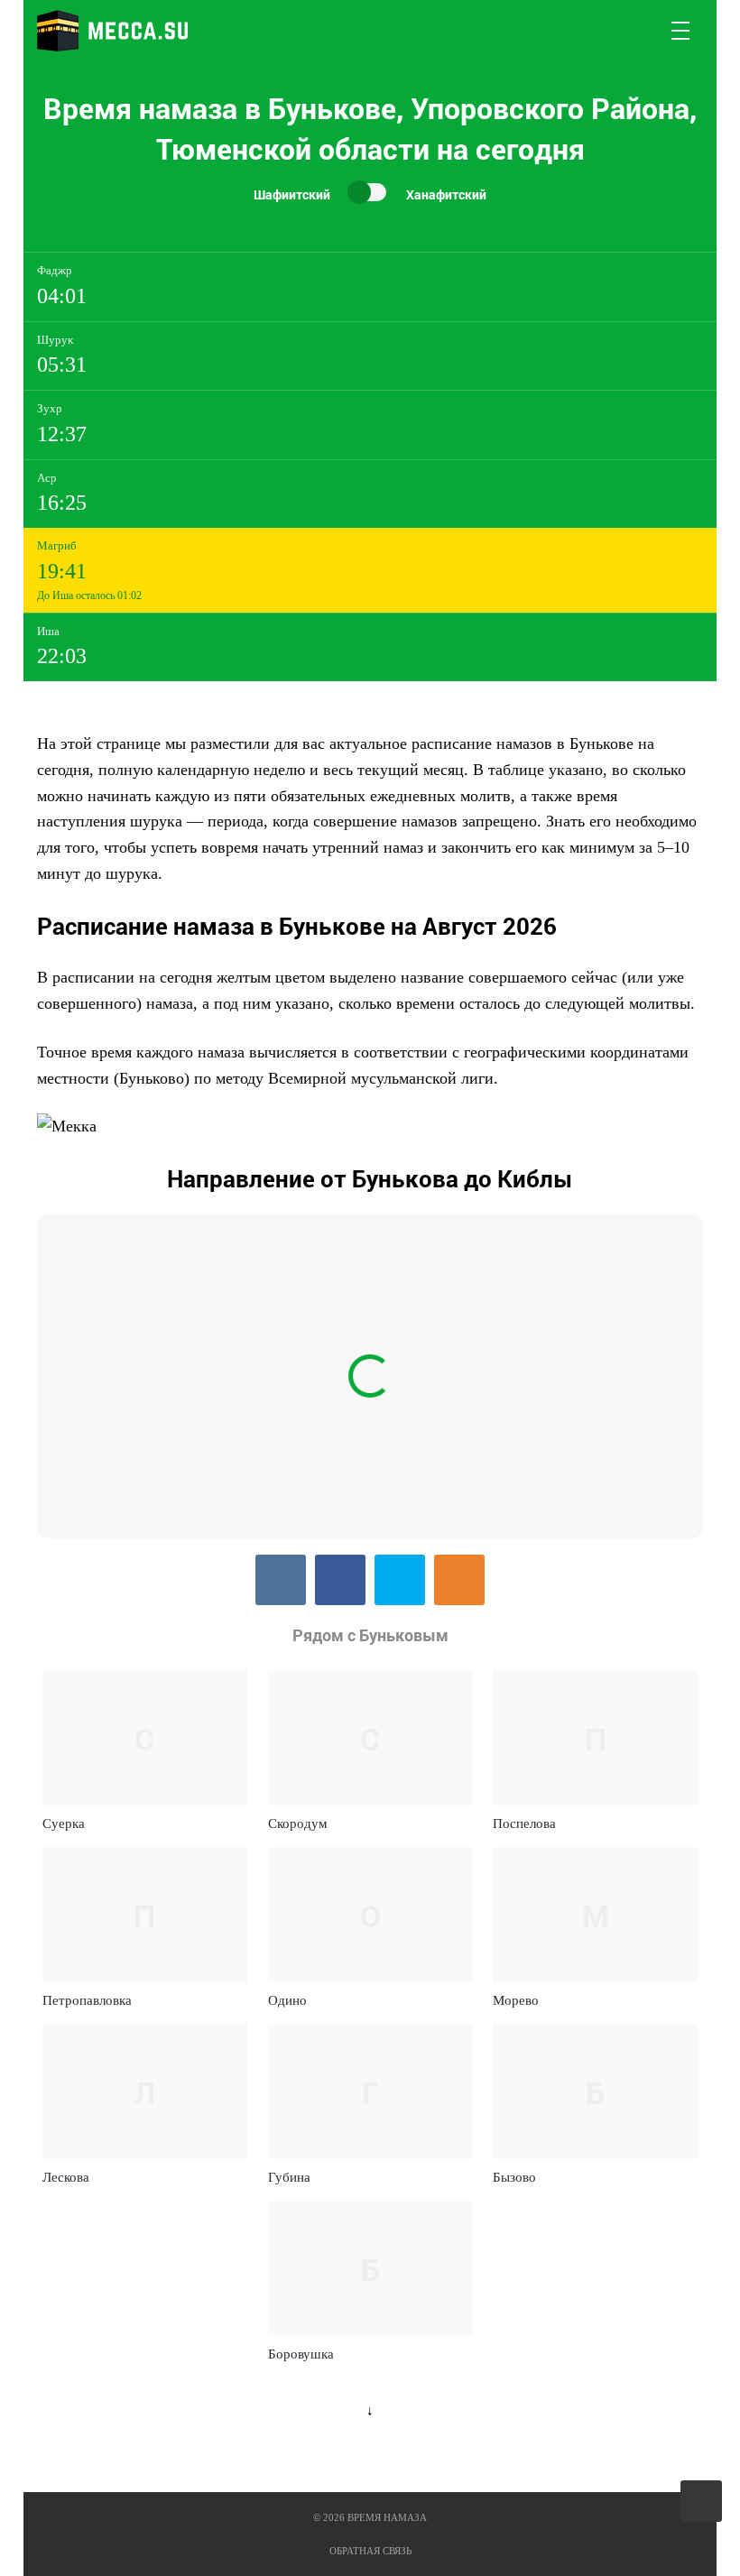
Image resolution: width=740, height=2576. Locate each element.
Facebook (340, 1580)
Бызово (514, 2177)
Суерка (64, 1824)
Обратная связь (370, 2551)
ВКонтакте (281, 1580)
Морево (516, 2000)
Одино (287, 2000)
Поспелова (524, 1824)
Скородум (298, 1824)
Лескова (66, 2177)
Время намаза (112, 31)
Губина (289, 2177)
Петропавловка (87, 2000)
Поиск (638, 31)
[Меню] (681, 31)
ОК (459, 1580)
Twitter (400, 1580)
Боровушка (301, 2354)
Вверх (703, 2502)
